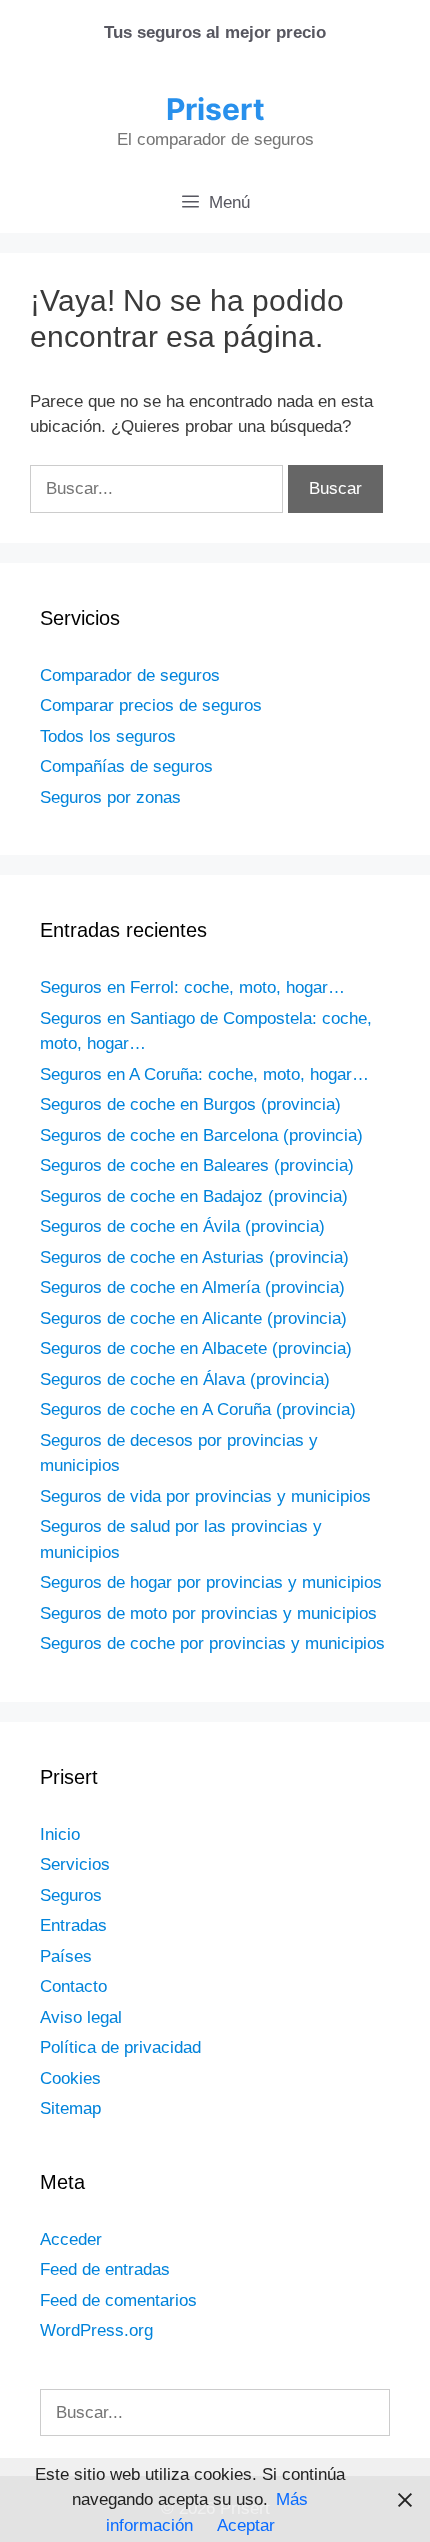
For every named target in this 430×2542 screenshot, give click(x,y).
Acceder (71, 2239)
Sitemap (70, 2108)
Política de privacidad (120, 2047)
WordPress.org (96, 2330)
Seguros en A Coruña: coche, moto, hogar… (204, 1074)
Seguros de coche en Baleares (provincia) (197, 1165)
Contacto (73, 1986)
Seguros (71, 1895)
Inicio (60, 1834)
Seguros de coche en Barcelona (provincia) (201, 1135)
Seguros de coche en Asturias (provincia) (194, 1257)
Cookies (70, 2078)
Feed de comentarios (118, 2300)
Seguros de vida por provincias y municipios (205, 1496)
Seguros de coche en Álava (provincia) (185, 1379)
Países (66, 1956)
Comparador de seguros (130, 675)
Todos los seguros (108, 736)
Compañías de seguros (126, 766)
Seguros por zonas (110, 797)
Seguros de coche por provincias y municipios (212, 1643)
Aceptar (246, 2525)
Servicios (75, 1864)
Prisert (215, 109)
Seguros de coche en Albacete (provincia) (196, 1348)
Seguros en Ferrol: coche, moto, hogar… (192, 987)
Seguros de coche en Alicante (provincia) (193, 1318)
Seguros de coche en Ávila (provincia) (182, 1226)
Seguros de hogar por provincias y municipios (211, 1582)
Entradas (73, 1925)
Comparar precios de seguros (151, 705)
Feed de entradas (105, 2269)
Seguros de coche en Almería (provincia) (192, 1287)
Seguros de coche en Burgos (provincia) (190, 1104)
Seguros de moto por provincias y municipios (208, 1613)
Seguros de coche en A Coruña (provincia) (198, 1409)
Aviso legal (81, 2017)
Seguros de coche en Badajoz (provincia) (194, 1196)
